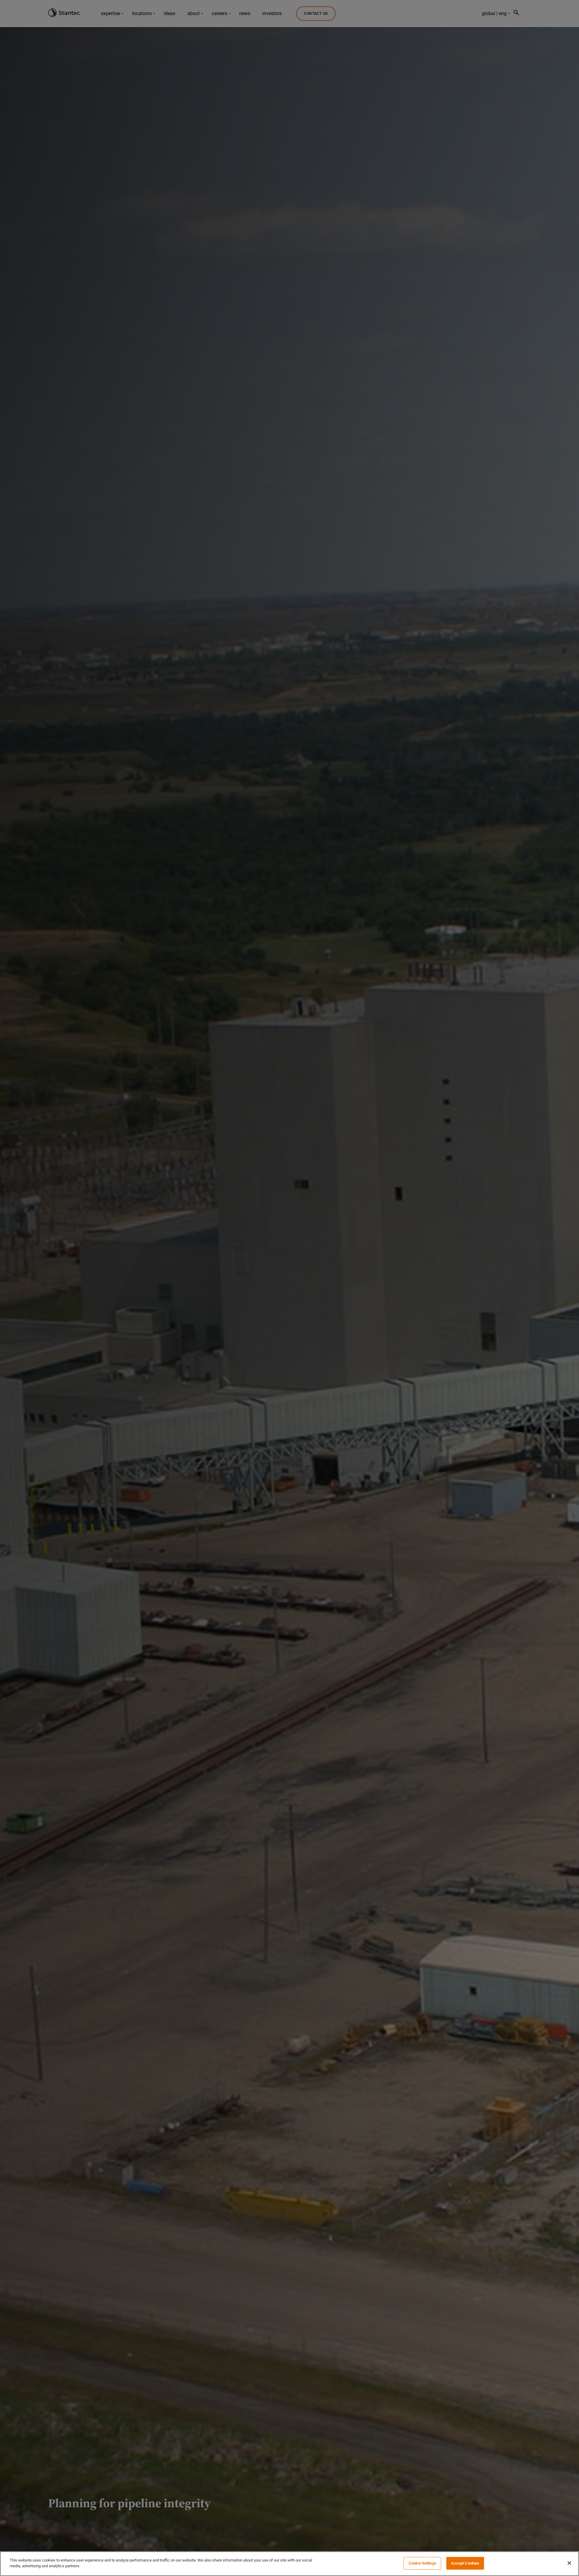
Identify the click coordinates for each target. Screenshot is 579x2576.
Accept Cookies (465, 2563)
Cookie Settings (422, 2563)
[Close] (569, 2563)
